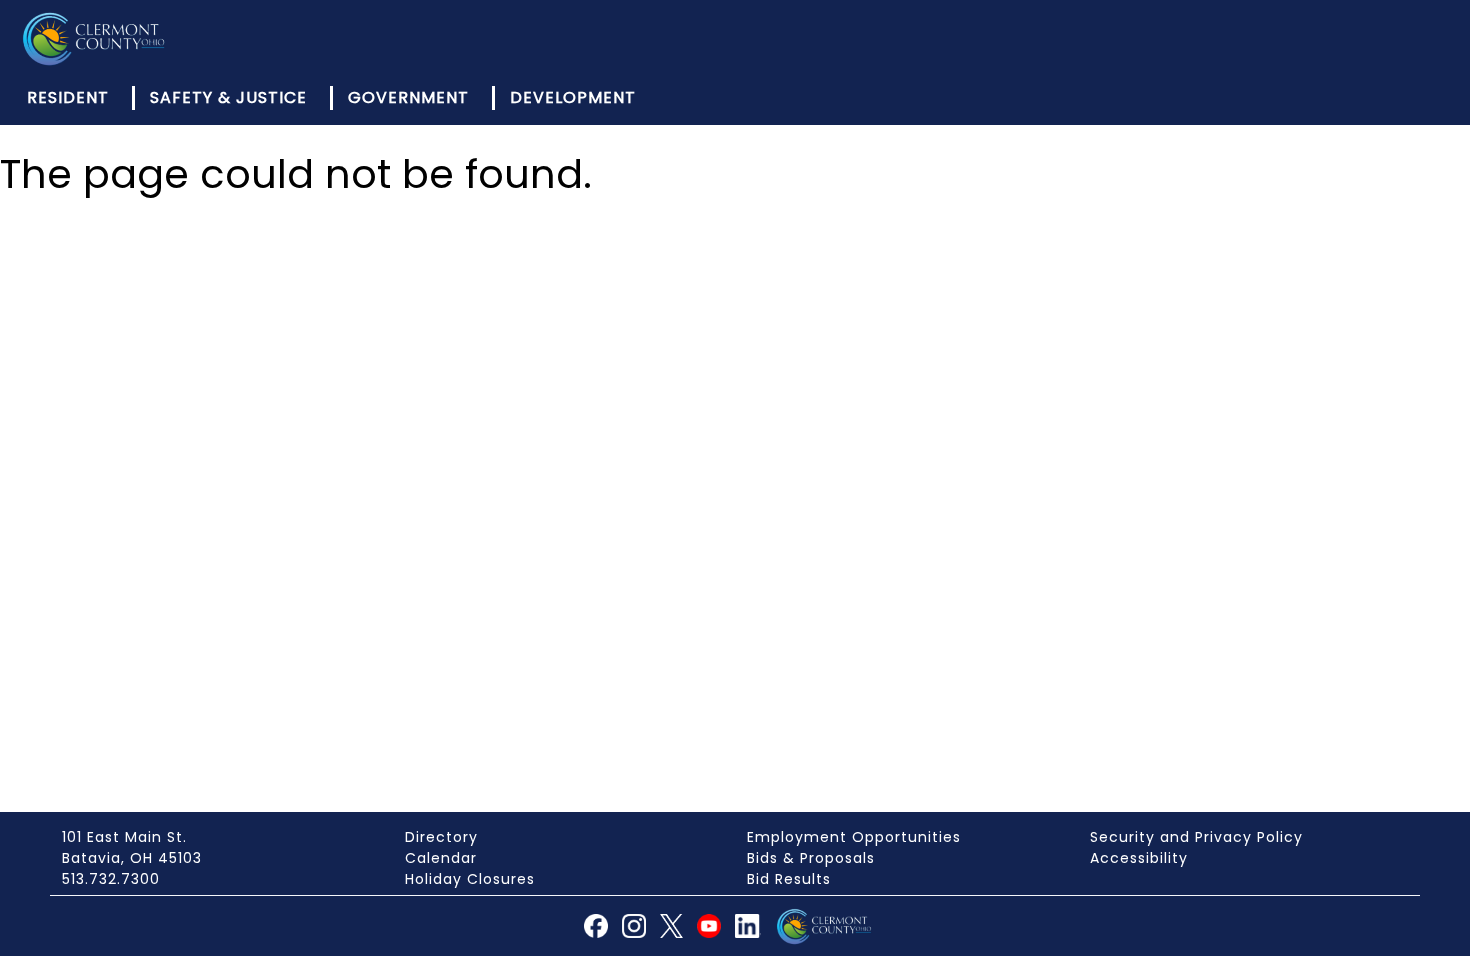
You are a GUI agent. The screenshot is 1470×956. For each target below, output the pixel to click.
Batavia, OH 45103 (132, 858)
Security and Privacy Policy (1196, 837)
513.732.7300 (111, 879)
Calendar (441, 858)
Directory (441, 837)
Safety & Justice (228, 97)
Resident (68, 97)
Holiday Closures (470, 879)
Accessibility (1139, 858)
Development (573, 97)
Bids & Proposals (811, 858)
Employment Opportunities (854, 837)
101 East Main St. (124, 837)
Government (408, 97)
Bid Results (789, 879)
